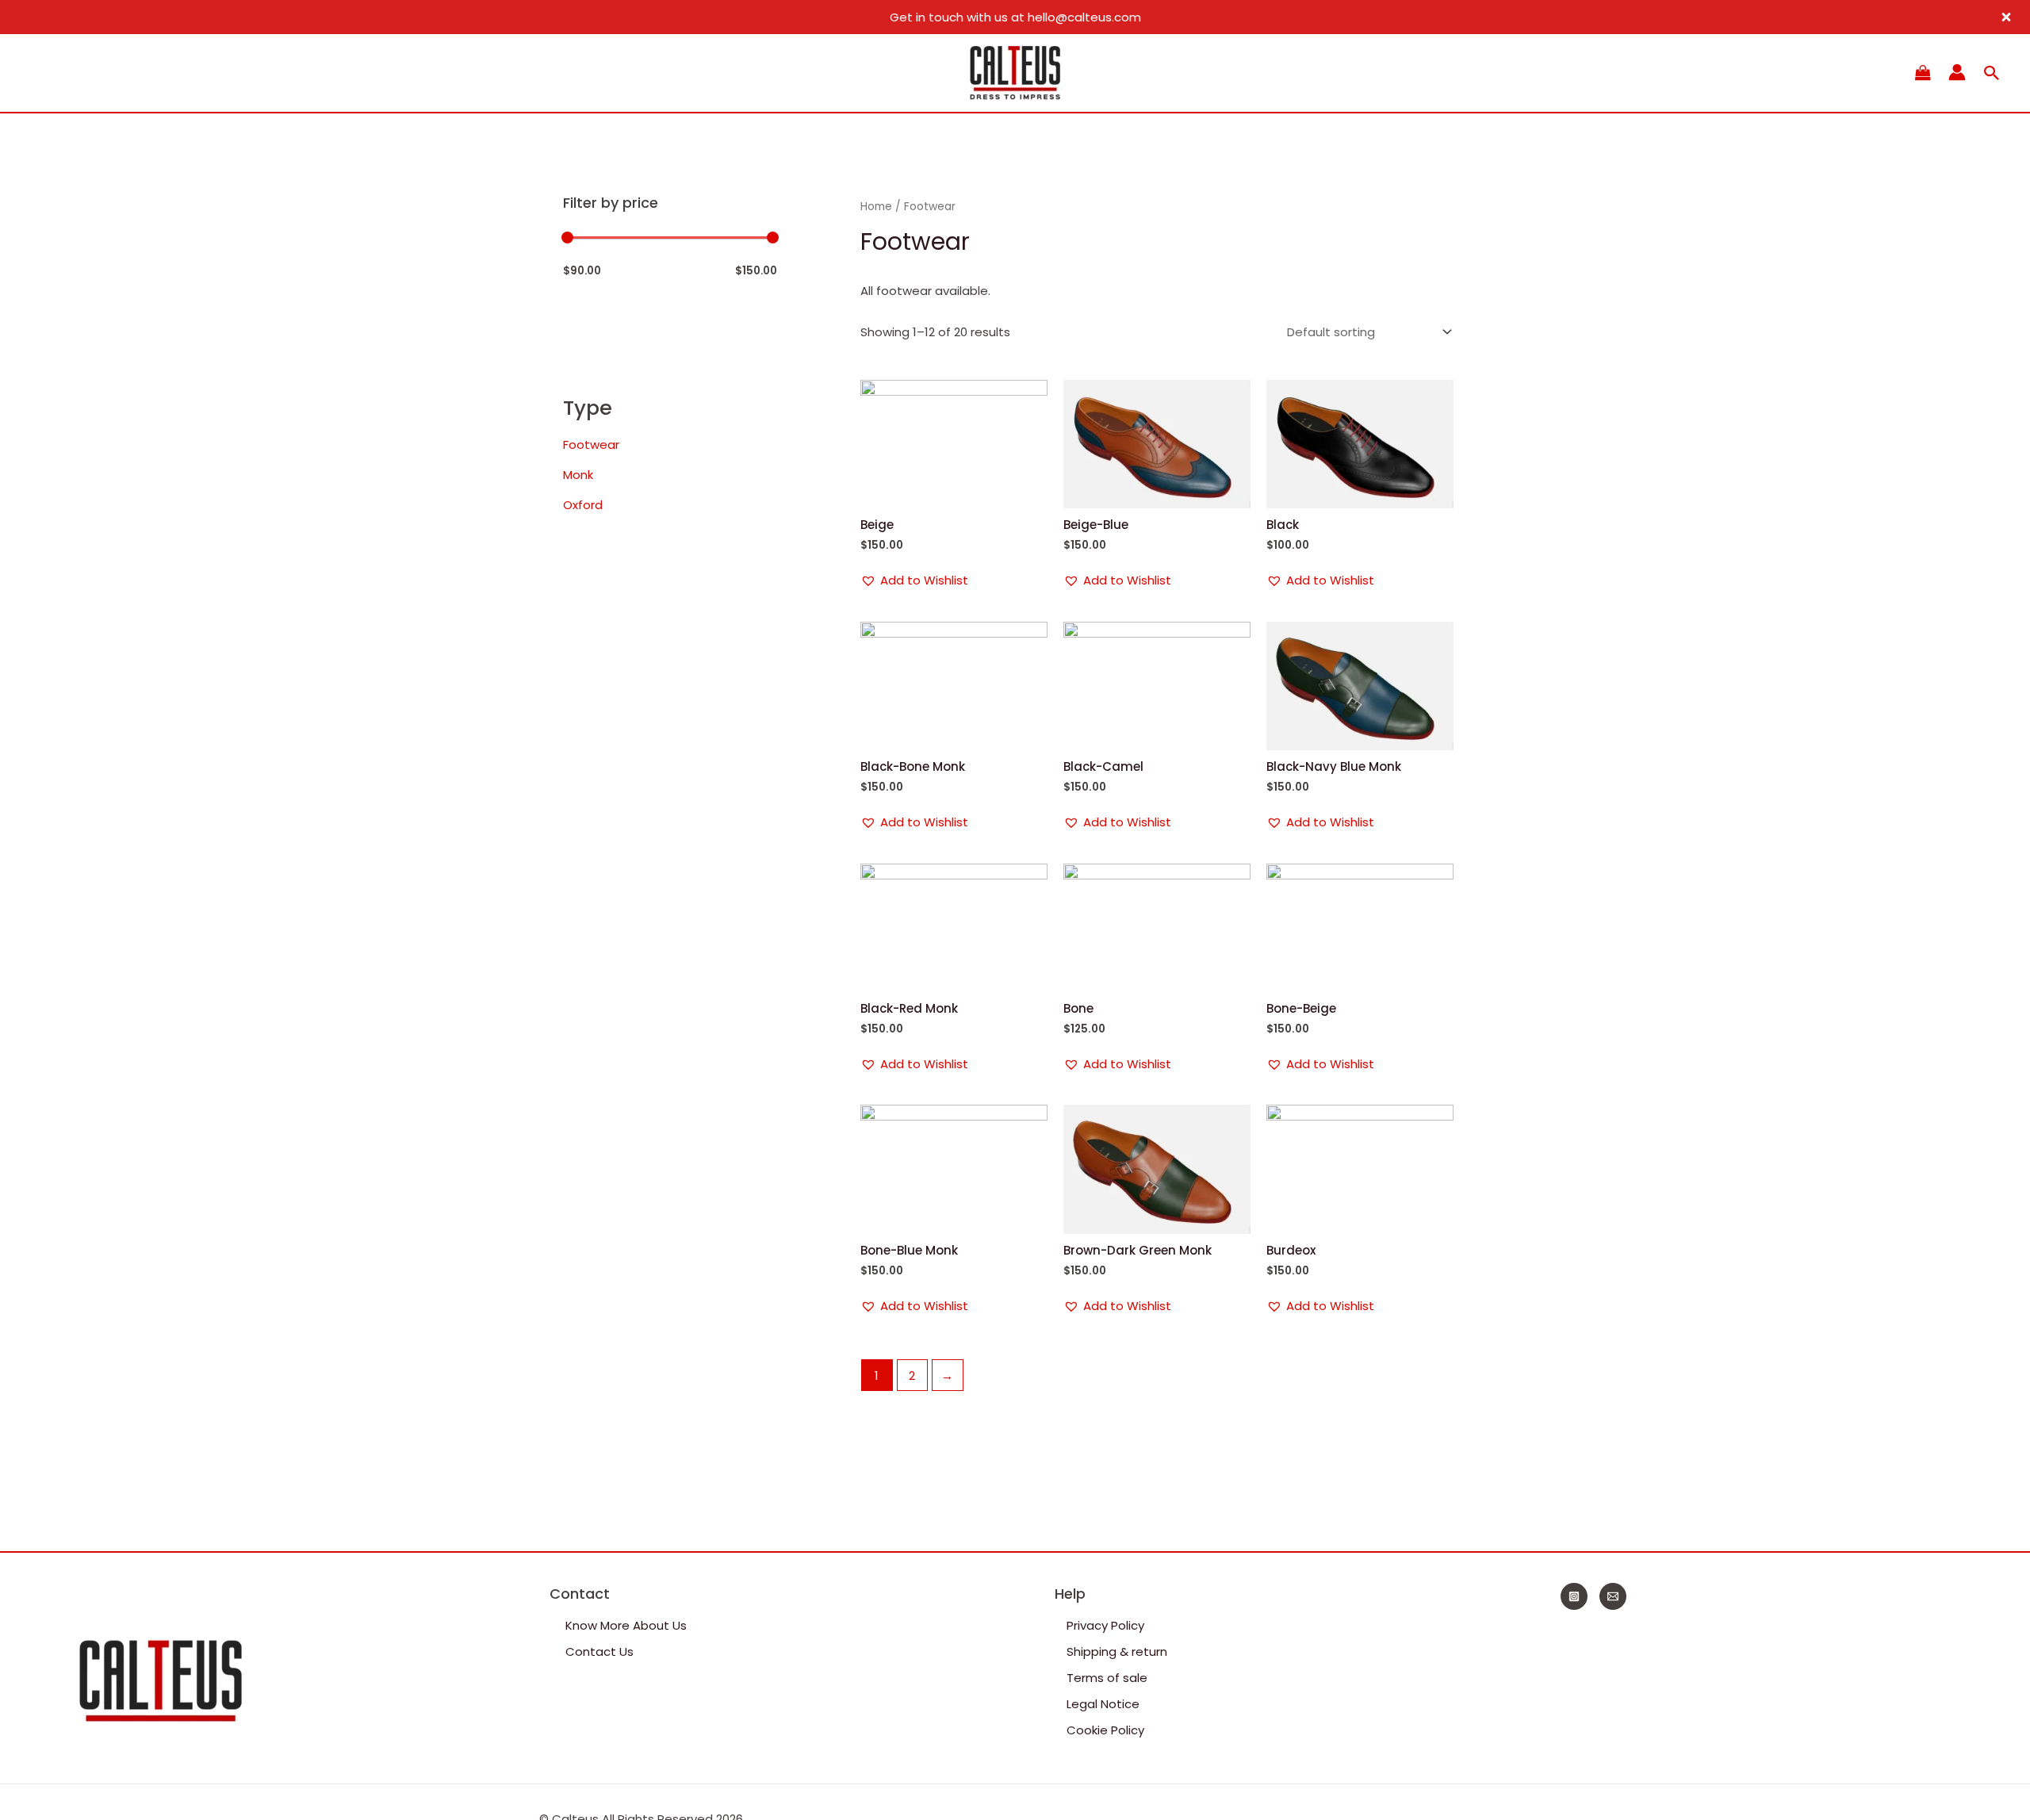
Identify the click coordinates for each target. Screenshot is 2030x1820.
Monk (578, 475)
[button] (914, 580)
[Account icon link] (1957, 72)
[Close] (2006, 17)
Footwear (591, 444)
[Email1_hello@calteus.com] (1613, 1596)
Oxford (583, 505)
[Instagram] (1574, 1596)
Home (876, 207)
